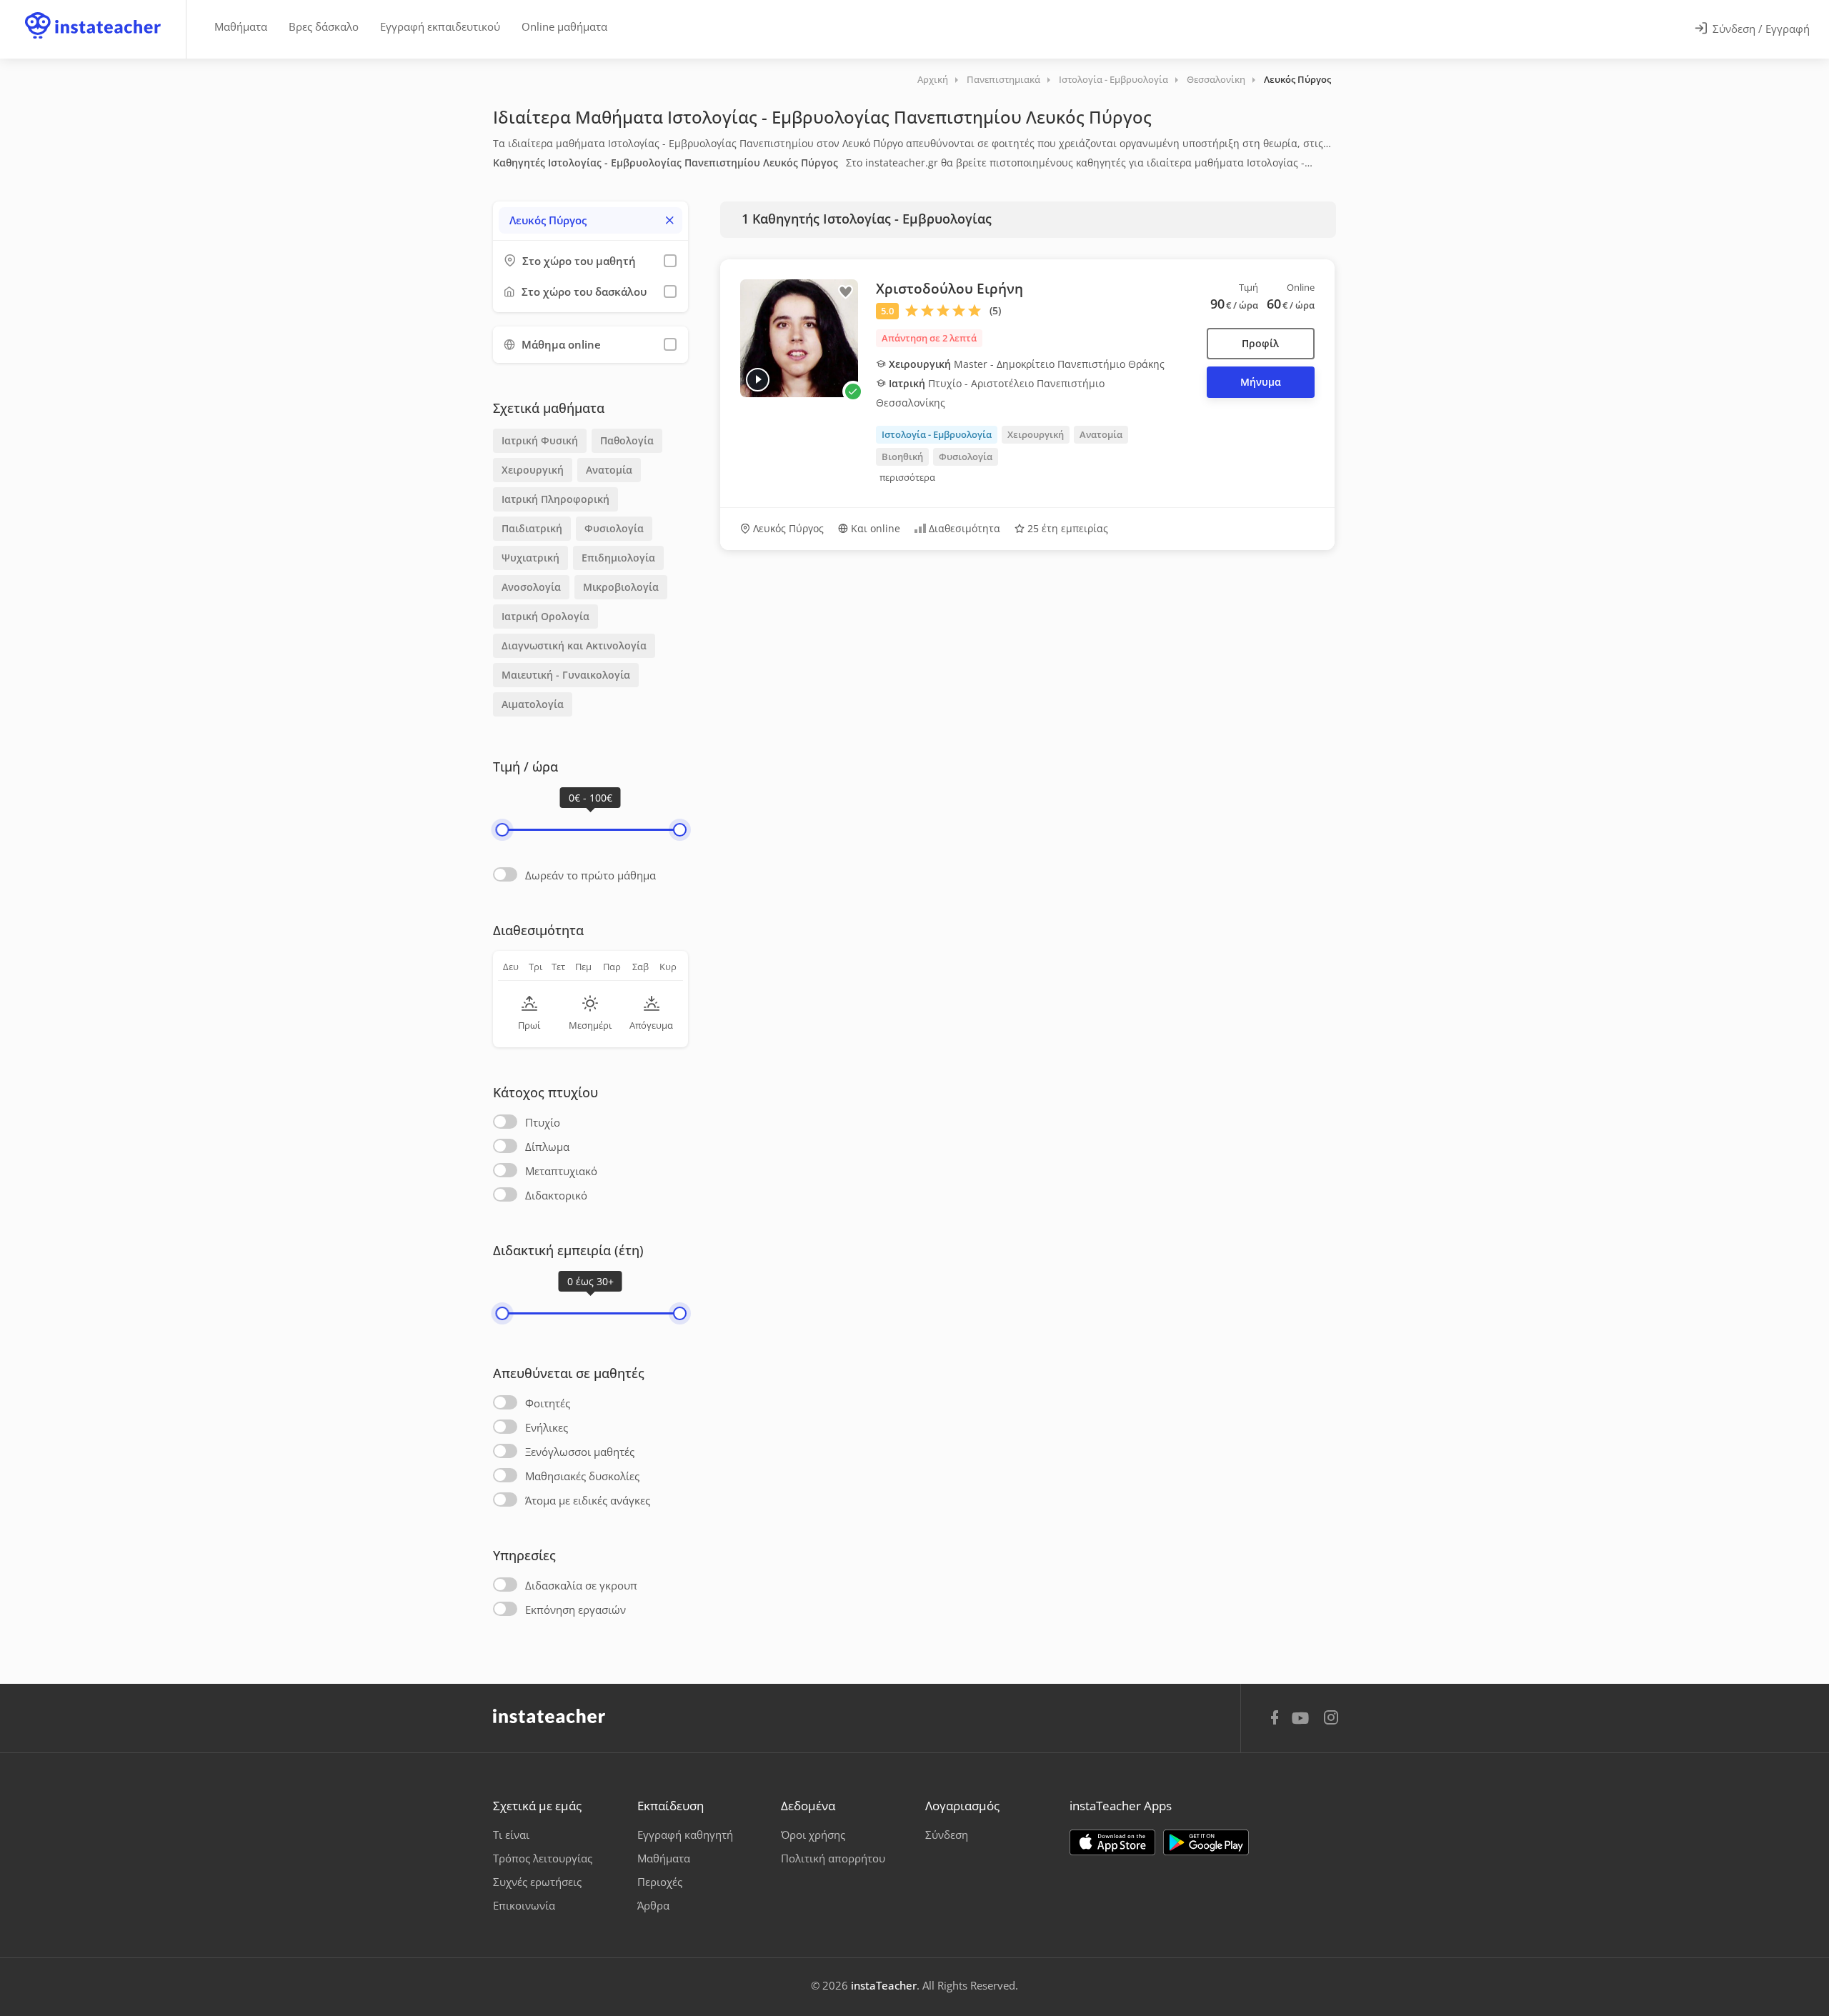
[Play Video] (758, 380)
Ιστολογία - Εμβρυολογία (1113, 79)
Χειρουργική (533, 470)
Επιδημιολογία (618, 558)
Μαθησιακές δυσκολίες (582, 1476)
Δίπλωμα (547, 1147)
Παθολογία (627, 440)
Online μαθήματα (564, 26)
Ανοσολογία (531, 587)
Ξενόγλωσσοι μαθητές (580, 1452)
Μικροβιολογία (621, 587)
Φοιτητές (548, 1403)
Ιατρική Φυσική (540, 440)
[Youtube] (1303, 1723)
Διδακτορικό (556, 1195)
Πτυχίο (543, 1122)
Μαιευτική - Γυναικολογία (566, 675)
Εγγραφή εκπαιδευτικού (440, 26)
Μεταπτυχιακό (561, 1171)
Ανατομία (609, 470)
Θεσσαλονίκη (1216, 79)
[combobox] (590, 220)
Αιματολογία (533, 704)
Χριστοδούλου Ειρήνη (950, 289)
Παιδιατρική (532, 528)
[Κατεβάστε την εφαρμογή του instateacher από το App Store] (1112, 1842)
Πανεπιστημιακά (1003, 79)
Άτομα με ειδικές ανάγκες (588, 1500)
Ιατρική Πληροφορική (555, 499)
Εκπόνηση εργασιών (575, 1610)
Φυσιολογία (614, 528)
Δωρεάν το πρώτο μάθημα (590, 875)
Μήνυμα (1261, 382)
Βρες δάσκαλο (324, 26)
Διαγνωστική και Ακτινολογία (574, 645)
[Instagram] (1331, 1719)
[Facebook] (1275, 1720)
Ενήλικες (547, 1427)
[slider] (502, 830)
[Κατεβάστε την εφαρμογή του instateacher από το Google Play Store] (1206, 1842)
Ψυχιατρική (530, 558)
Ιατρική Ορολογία (545, 616)
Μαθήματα (241, 26)
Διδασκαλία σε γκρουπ (581, 1585)
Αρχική (933, 79)
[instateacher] (93, 12)
